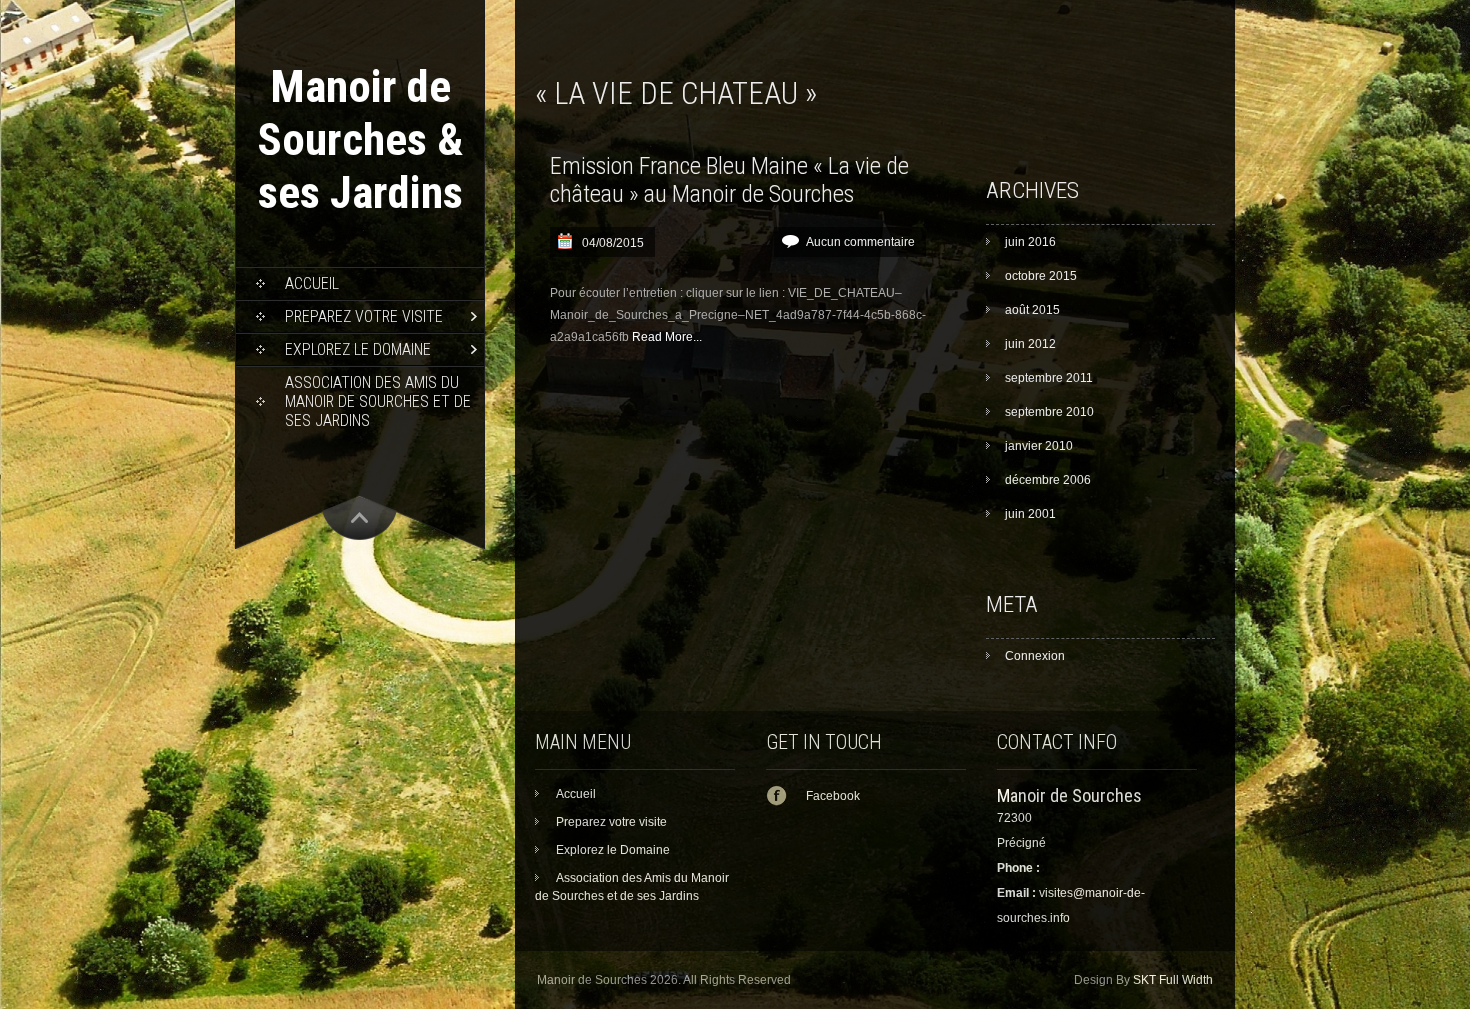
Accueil (312, 283)
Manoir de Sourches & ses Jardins (360, 139)
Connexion (1035, 656)
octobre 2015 (1041, 276)
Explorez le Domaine (358, 349)
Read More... (667, 337)
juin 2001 (1030, 514)
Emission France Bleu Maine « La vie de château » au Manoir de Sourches (729, 180)
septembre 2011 (1049, 378)
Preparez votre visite (364, 316)
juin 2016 (1030, 242)
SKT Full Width (1173, 980)
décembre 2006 (1048, 480)
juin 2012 (1030, 344)
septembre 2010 (1049, 412)
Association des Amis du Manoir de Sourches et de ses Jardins (378, 401)
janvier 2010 (1039, 446)
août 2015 (1032, 310)
